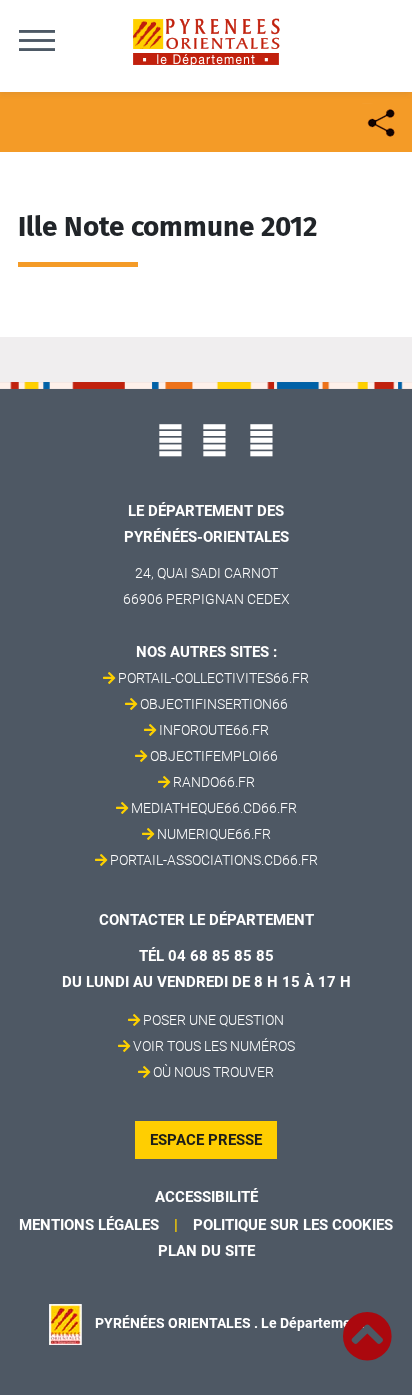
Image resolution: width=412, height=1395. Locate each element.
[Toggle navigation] (37, 40)
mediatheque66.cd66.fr (214, 808)
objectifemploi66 (214, 756)
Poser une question (213, 1020)
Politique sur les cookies (293, 1225)
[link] (367, 1325)
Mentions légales (89, 1225)
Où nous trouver (213, 1072)
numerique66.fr (214, 834)
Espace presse (206, 1140)
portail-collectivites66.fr (213, 678)
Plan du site (206, 1251)
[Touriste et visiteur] (379, 120)
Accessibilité (206, 1197)
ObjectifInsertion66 (214, 704)
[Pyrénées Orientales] (206, 40)
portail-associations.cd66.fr (214, 860)
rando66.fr (214, 782)
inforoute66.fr (214, 730)
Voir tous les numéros (214, 1046)
